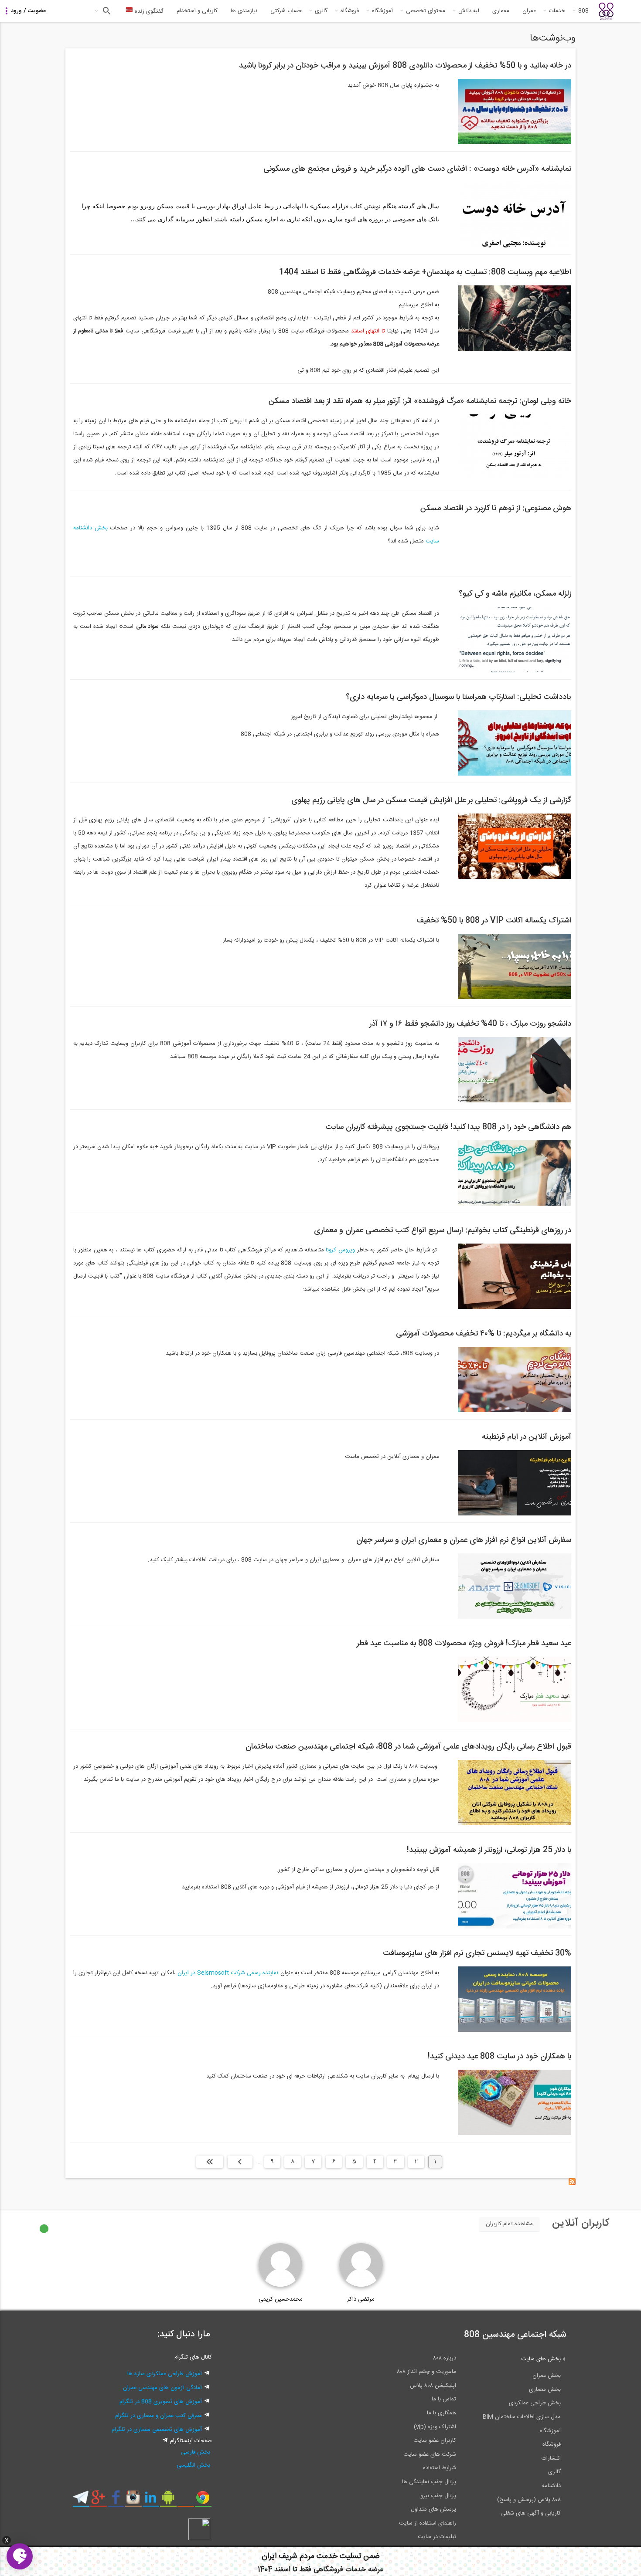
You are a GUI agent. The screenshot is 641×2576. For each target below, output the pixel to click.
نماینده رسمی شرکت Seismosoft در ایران (228, 1973)
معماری (501, 11)
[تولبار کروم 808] (203, 2501)
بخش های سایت (541, 2359)
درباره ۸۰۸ (445, 2358)
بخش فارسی (196, 2452)
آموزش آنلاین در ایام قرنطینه (527, 1437)
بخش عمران (547, 2376)
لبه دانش (469, 11)
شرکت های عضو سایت (430, 2454)
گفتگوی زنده (148, 11)
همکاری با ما (442, 2413)
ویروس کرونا (341, 1250)
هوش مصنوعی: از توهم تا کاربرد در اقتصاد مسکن (496, 508)
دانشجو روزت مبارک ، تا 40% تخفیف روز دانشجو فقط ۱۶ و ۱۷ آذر (470, 1024)
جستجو (106, 11)
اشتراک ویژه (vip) (435, 2427)
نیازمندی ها (244, 11)
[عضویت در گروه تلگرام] (81, 2501)
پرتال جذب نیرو (438, 2496)
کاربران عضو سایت (435, 2440)
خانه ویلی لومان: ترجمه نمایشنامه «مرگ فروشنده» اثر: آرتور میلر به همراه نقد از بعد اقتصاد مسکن (420, 401)
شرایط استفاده (440, 2468)
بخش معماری (545, 2390)
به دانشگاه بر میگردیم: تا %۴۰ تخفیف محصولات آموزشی (484, 1334)
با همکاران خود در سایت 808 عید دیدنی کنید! (500, 2057)
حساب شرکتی (286, 11)
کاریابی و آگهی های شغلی (531, 2513)
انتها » (210, 2162)
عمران (529, 11)
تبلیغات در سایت (437, 2537)
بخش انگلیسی (193, 2465)
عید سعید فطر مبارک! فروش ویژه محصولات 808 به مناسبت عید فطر (464, 1644)
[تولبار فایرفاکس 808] (186, 2501)
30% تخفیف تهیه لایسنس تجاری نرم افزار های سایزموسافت (477, 1953)
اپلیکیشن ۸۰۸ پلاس (433, 2386)
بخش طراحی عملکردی (535, 2403)
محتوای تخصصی (426, 11)
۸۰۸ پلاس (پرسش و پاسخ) (529, 2500)
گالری (321, 11)
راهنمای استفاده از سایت (428, 2523)
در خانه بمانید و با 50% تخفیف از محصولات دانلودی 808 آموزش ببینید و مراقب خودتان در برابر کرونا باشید (405, 66)
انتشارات (551, 2458)
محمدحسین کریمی (281, 2299)
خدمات (557, 11)
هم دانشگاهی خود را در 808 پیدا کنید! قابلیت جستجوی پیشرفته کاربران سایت (448, 1127)
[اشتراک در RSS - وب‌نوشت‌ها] (572, 2184)
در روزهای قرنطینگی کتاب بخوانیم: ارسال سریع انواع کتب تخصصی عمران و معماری (443, 1230)
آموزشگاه (382, 11)
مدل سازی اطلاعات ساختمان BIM (522, 2417)
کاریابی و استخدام (197, 11)
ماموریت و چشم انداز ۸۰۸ (426, 2372)
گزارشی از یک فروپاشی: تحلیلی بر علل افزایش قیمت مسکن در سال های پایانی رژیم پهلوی (431, 800)
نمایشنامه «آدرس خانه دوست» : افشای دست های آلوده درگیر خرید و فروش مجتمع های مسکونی (417, 169)
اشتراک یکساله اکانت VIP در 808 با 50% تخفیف (494, 921)
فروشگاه (350, 11)
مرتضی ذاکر (361, 2299)
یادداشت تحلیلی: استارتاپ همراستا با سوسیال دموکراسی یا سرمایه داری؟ (459, 697)
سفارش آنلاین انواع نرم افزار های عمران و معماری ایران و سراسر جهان (464, 1540)
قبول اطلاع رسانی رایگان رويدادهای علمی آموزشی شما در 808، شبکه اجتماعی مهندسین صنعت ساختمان (408, 1747)
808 (583, 11)
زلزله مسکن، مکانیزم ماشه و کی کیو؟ (515, 594)
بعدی (240, 2162)
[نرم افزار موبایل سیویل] (168, 2501)
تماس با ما (444, 2399)
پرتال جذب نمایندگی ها (429, 2482)
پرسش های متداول (433, 2509)
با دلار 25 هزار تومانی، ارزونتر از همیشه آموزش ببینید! (489, 1850)
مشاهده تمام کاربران (509, 2224)
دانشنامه (551, 2486)
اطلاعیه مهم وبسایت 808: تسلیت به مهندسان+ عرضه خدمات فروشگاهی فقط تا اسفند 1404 (425, 272)
